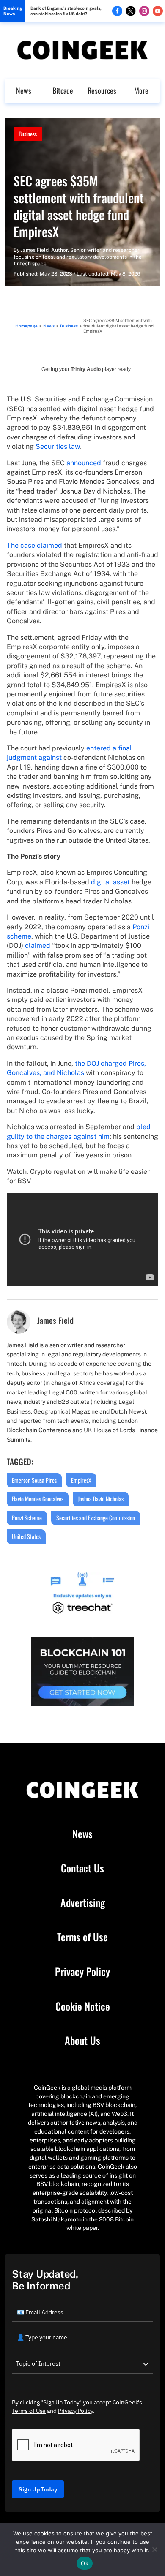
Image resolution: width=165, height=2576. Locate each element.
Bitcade (63, 90)
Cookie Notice (83, 2006)
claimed (38, 946)
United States (26, 1536)
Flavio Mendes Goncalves (38, 1499)
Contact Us (82, 1868)
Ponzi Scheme (27, 1518)
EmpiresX (81, 1480)
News (24, 90)
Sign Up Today (38, 2489)
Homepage (26, 326)
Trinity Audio (86, 369)
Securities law (58, 446)
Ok (85, 2563)
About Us (82, 2041)
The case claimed (34, 545)
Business (28, 134)
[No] (154, 2549)
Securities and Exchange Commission (96, 1518)
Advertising (83, 1903)
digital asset (110, 882)
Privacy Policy (82, 1972)
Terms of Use (82, 1937)
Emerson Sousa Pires (34, 1480)
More (141, 90)
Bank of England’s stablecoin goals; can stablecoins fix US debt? (66, 11)
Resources (102, 90)
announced (84, 463)
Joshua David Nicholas (101, 1499)
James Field (35, 250)
